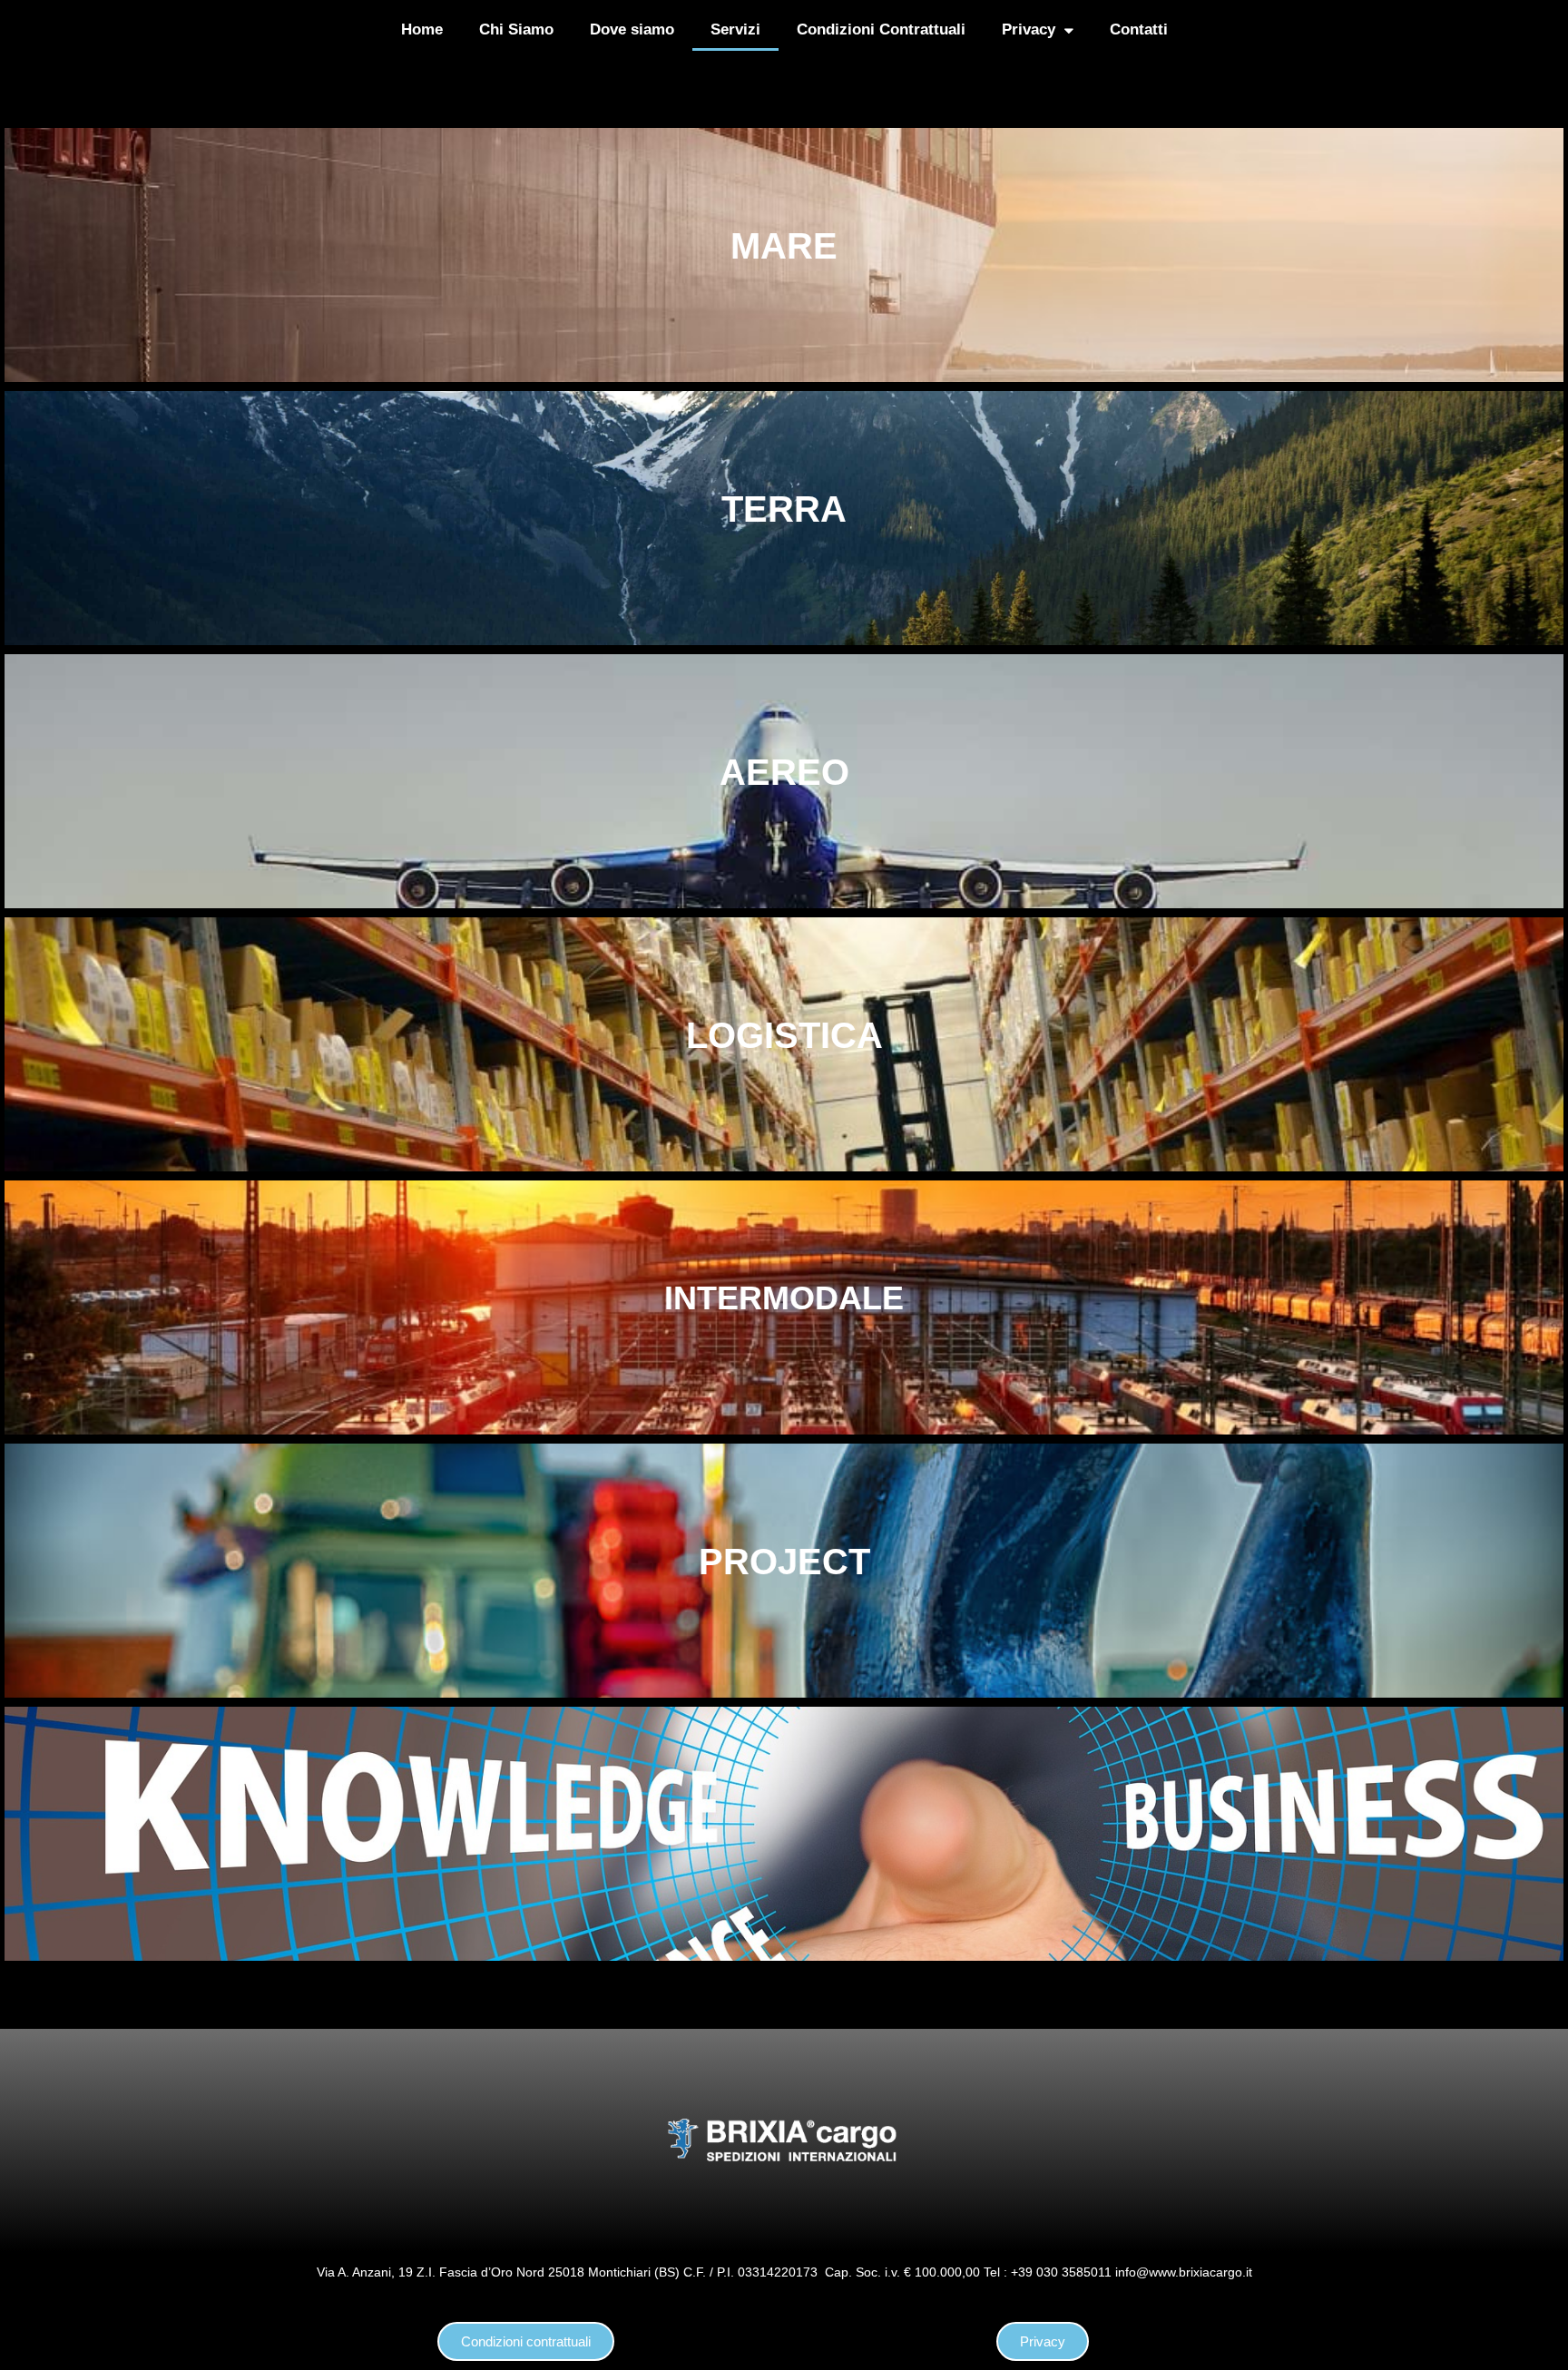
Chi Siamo (516, 29)
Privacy (1029, 29)
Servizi (735, 29)
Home (422, 29)
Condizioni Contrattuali (881, 29)
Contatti (1139, 29)
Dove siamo (632, 29)
